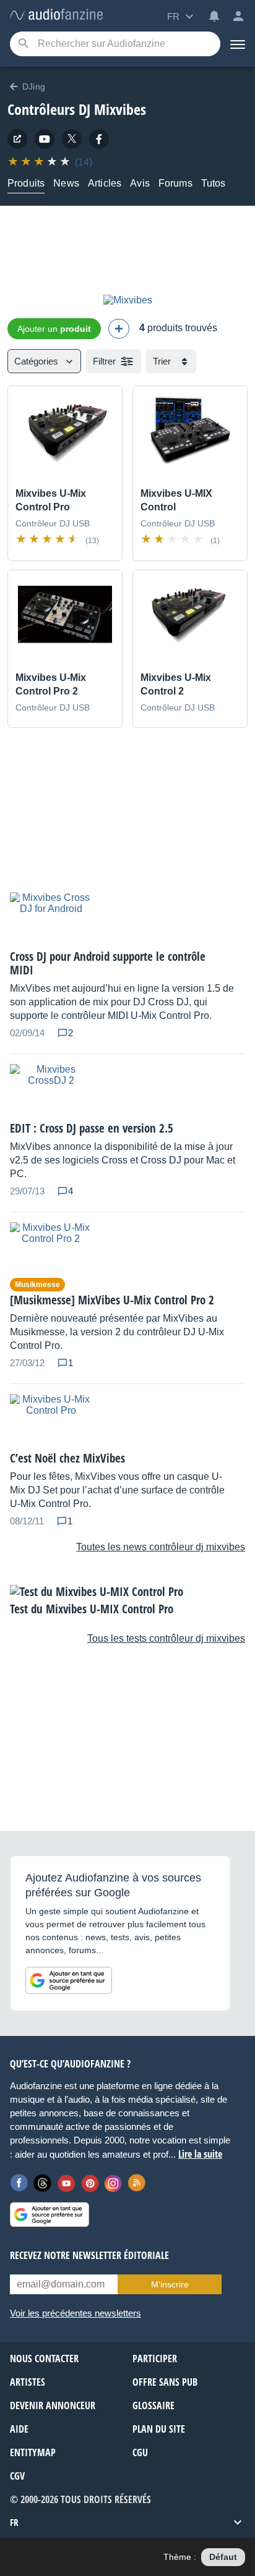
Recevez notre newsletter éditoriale (89, 2255)
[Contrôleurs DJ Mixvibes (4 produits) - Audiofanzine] (56, 15)
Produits (26, 183)
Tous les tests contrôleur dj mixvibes (166, 1638)
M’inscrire (170, 2284)
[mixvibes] (45, 139)
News (66, 183)
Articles (105, 183)
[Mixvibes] (128, 300)
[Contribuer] (119, 329)
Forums (175, 183)
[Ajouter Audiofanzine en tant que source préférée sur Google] (69, 1980)
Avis (140, 183)
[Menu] (238, 44)
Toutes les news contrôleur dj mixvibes (161, 1547)
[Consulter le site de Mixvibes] (17, 139)
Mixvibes (120, 109)
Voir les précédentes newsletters (76, 2313)
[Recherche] (23, 44)
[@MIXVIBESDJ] (72, 139)
